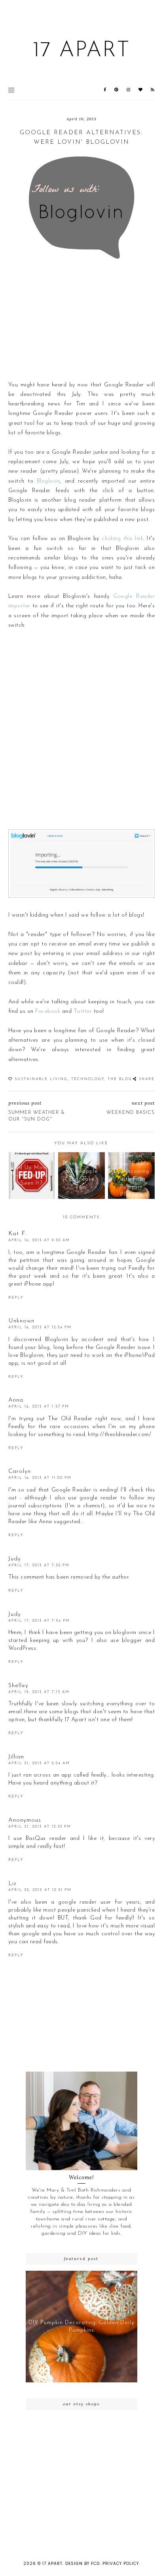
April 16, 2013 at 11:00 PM (40, 1478)
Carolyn (20, 1472)
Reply (16, 1298)
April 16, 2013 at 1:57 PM (39, 1407)
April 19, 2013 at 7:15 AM (39, 1692)
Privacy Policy (121, 2564)
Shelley (18, 1686)
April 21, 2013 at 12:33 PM (40, 1827)
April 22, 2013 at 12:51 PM (40, 1890)
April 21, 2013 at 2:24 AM (39, 1763)
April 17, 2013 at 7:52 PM (39, 1565)
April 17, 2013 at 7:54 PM (39, 1621)
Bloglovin (48, 481)
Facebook (48, 1011)
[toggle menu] (11, 90)
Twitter (83, 1011)
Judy (15, 1559)
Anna (16, 1400)
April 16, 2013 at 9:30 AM (39, 1240)
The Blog (120, 1079)
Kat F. (17, 1234)
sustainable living (41, 1079)
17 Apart (81, 51)
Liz (12, 1884)
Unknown (21, 1321)
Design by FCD (82, 2564)
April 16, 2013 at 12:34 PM (40, 1327)
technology (88, 1079)
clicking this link (122, 539)
